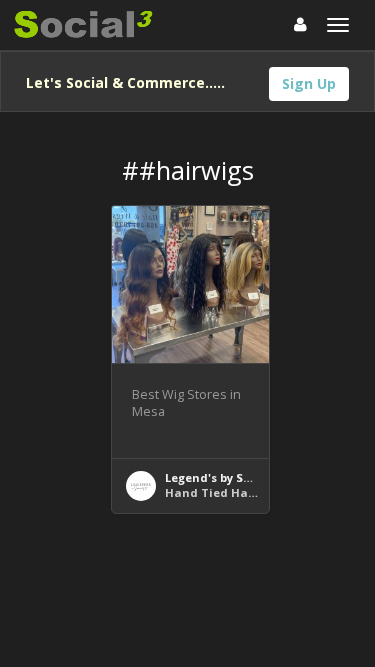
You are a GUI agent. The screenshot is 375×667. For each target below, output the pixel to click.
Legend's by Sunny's (223, 477)
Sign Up (309, 83)
